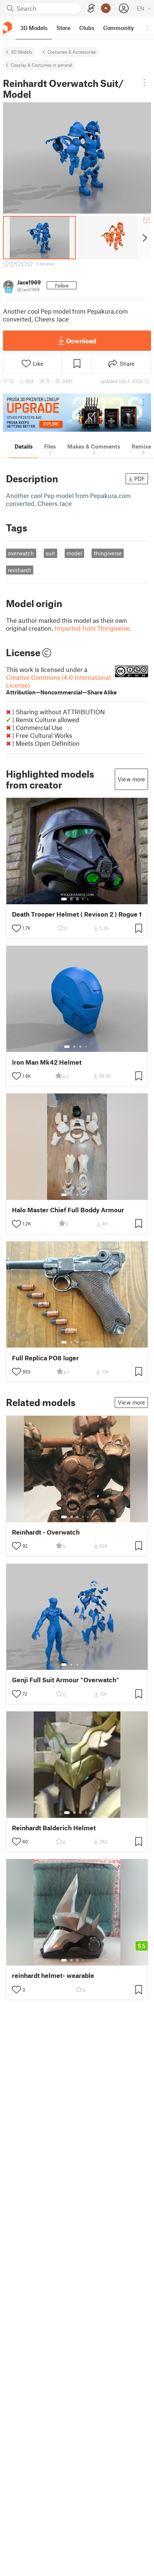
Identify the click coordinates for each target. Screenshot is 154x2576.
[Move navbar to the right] (147, 28)
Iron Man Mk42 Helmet (47, 1062)
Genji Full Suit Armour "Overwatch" (66, 1680)
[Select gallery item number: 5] (89, 899)
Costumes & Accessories (72, 52)
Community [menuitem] (118, 28)
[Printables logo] (7, 28)
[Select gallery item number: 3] (77, 899)
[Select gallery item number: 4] (83, 899)
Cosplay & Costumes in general (41, 65)
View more (131, 779)
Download (81, 341)
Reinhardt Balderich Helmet (54, 1828)
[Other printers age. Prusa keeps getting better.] (77, 413)
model (74, 553)
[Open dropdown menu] (144, 82)
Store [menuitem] (63, 28)
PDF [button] (140, 479)
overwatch (21, 553)
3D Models (21, 52)
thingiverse (108, 553)
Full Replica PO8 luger (45, 1358)
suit (50, 553)
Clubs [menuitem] (87, 28)
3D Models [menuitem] (34, 28)
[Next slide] (144, 238)
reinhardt (19, 570)
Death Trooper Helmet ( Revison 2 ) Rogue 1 (77, 914)
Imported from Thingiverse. (93, 628)
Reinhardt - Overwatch (46, 1532)
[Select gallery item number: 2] (71, 899)
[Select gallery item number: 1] (64, 899)
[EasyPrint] (91, 8)
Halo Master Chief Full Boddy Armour (68, 1210)
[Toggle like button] (16, 928)
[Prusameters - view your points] (106, 8)
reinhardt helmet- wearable (53, 1975)
